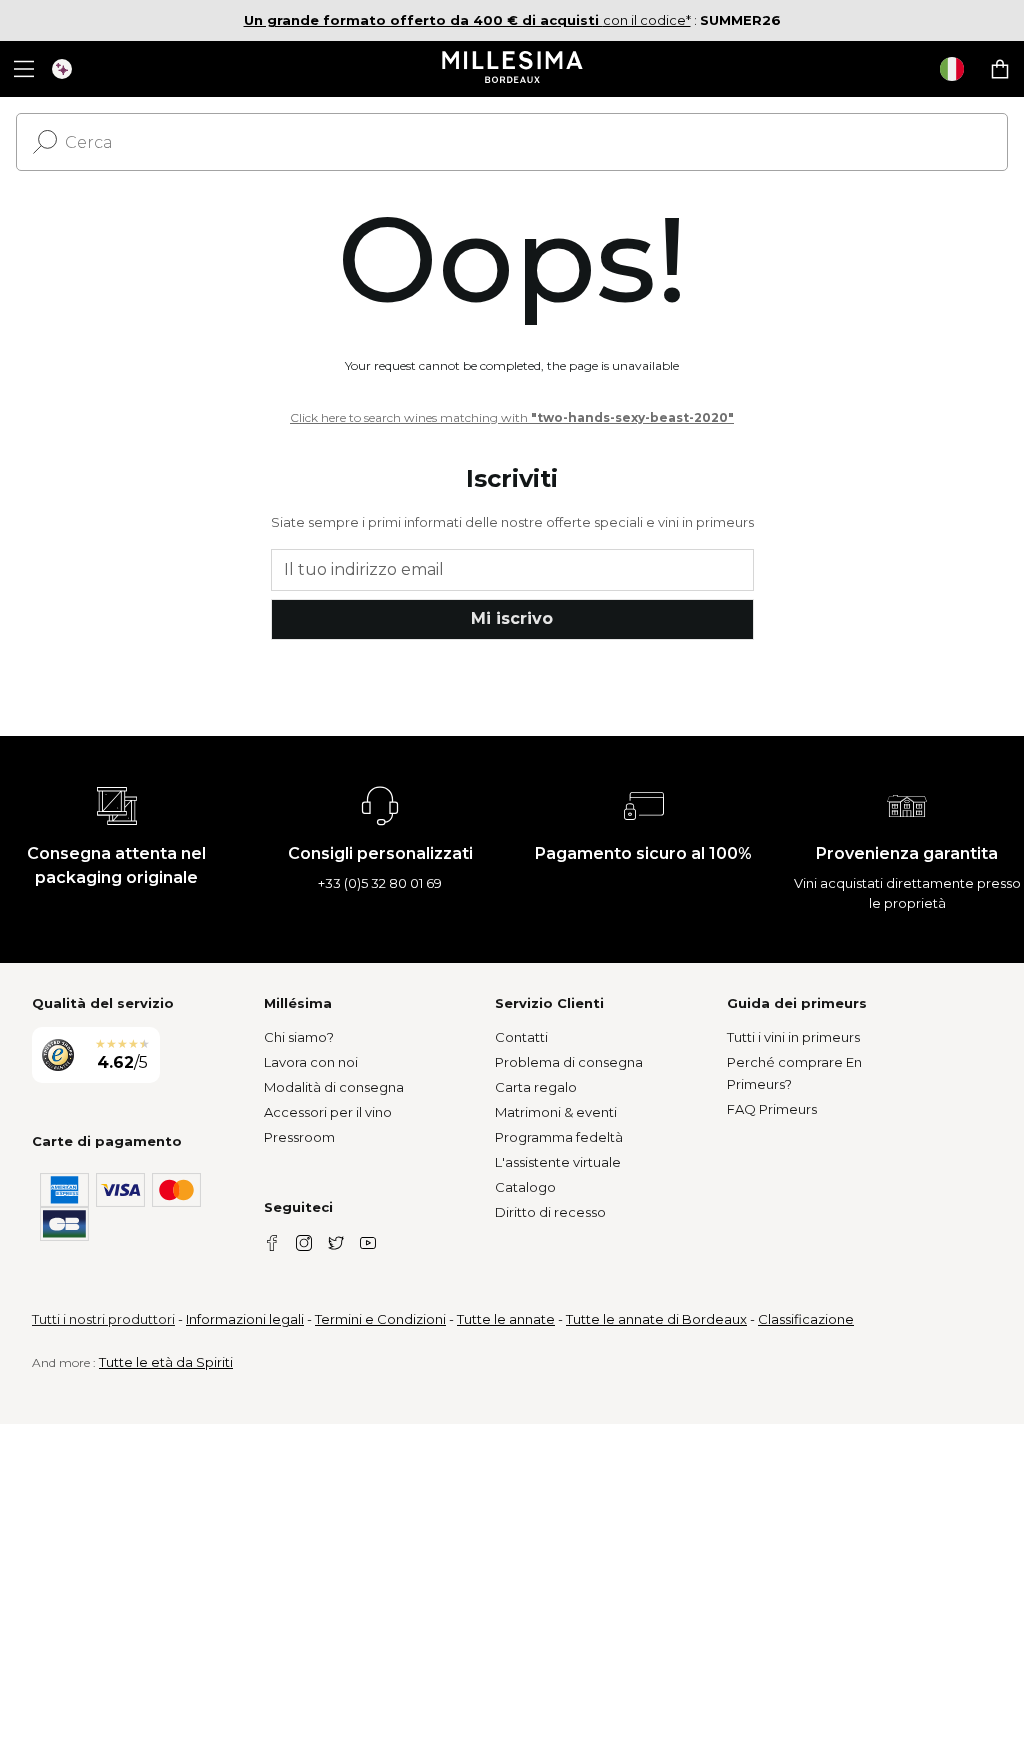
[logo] (512, 69)
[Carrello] (1000, 69)
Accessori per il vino (328, 1112)
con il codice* (467, 20)
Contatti (521, 1037)
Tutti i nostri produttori (103, 1319)
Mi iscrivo (512, 618)
